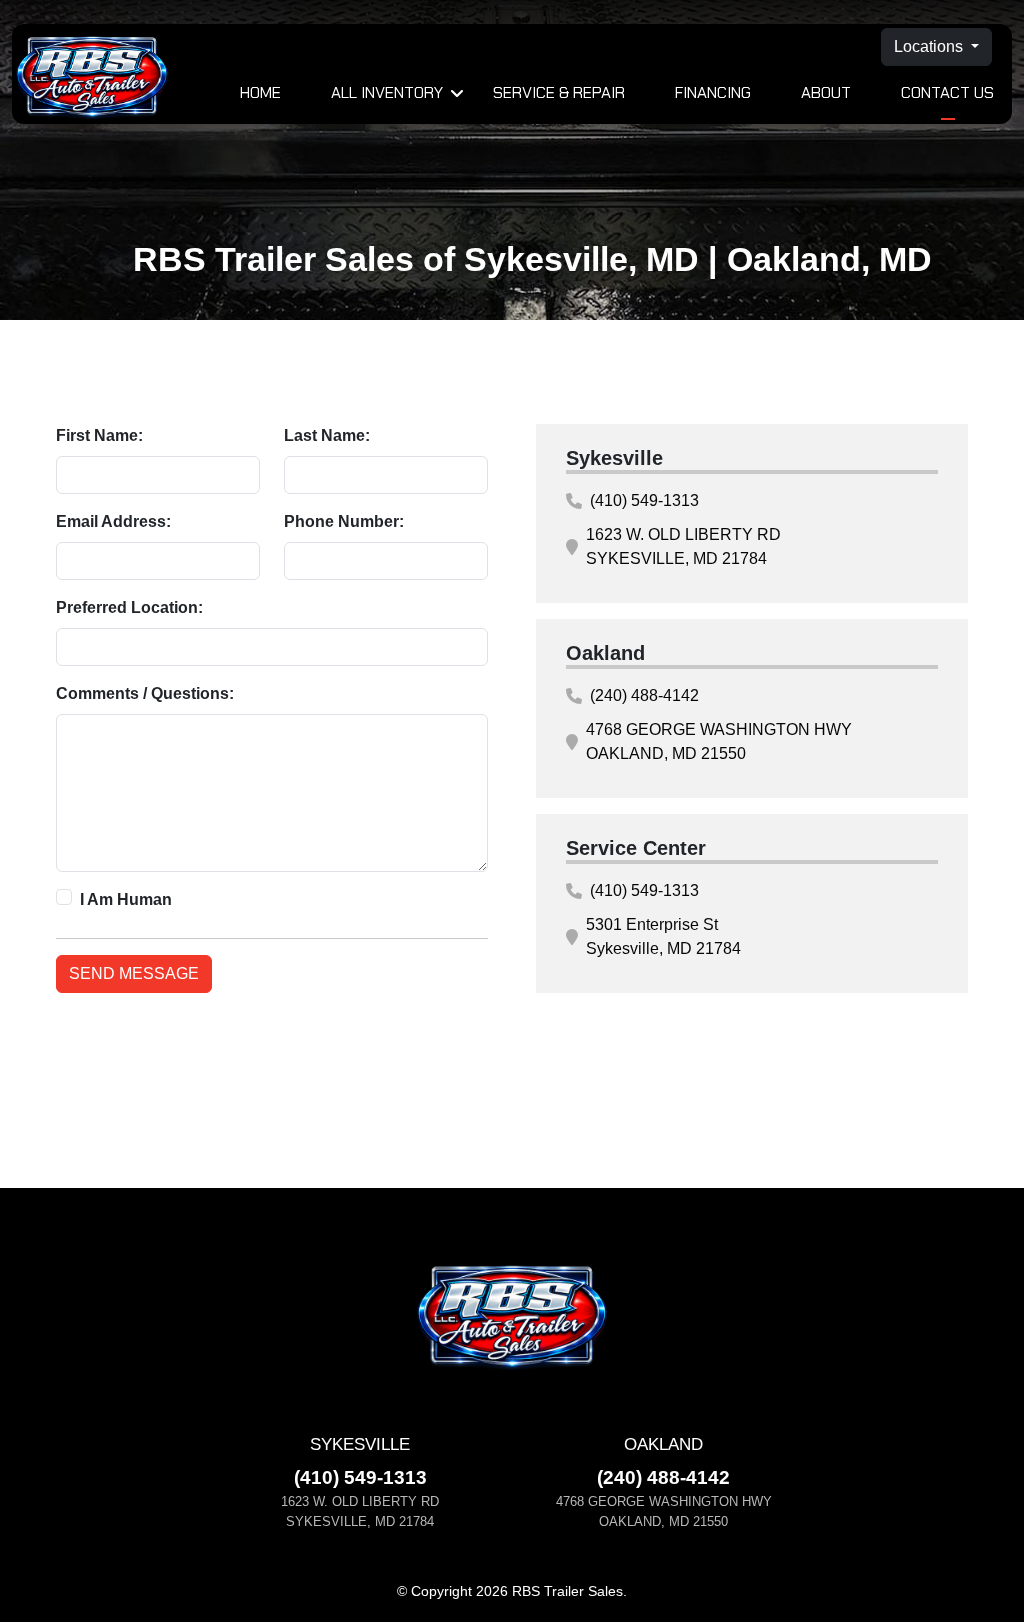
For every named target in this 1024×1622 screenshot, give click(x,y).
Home (260, 92)
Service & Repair (559, 92)
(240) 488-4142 (644, 695)
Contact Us (947, 92)
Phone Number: (344, 521)
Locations (930, 46)
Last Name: (327, 435)
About (826, 92)
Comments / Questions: (145, 693)
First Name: (99, 435)
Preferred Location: (129, 607)
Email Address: (113, 521)
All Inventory (387, 92)
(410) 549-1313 (644, 500)
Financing (713, 92)
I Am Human (126, 899)
